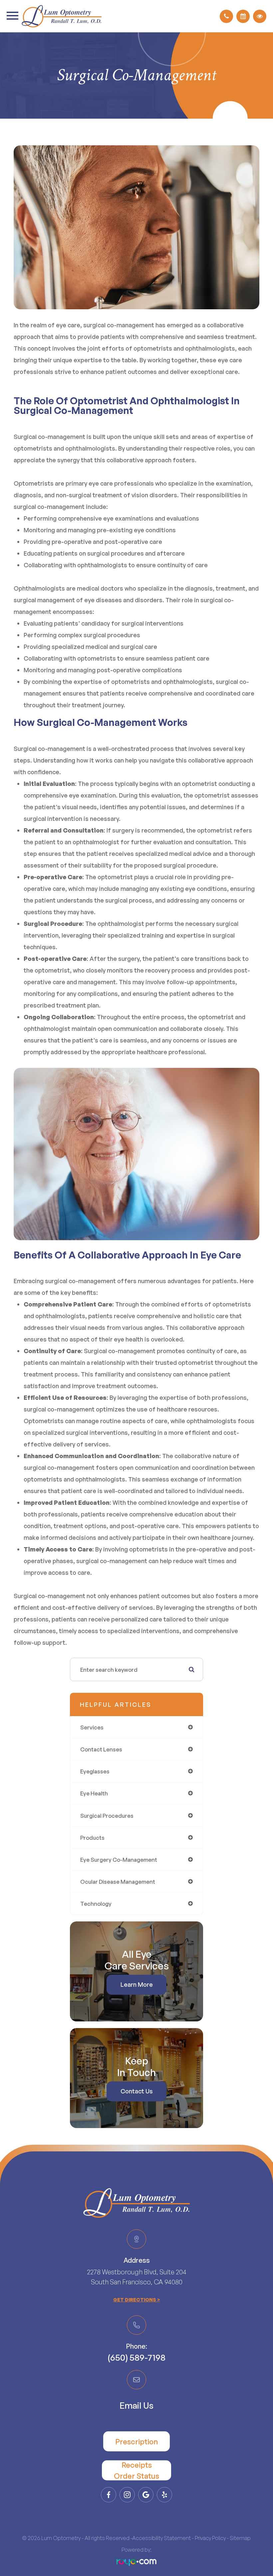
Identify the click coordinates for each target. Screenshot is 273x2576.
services (92, 1727)
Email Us (136, 2405)
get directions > (137, 2300)
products (92, 1838)
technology (96, 1904)
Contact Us (137, 2091)
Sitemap (240, 2538)
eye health (94, 1793)
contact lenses (101, 1749)
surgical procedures (107, 1816)
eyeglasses (95, 1771)
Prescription (136, 2442)
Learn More (137, 1984)
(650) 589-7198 (136, 2357)
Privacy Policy (210, 2538)
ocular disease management (118, 1882)
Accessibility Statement (161, 2538)
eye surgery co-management (119, 1860)
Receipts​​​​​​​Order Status (136, 2470)
